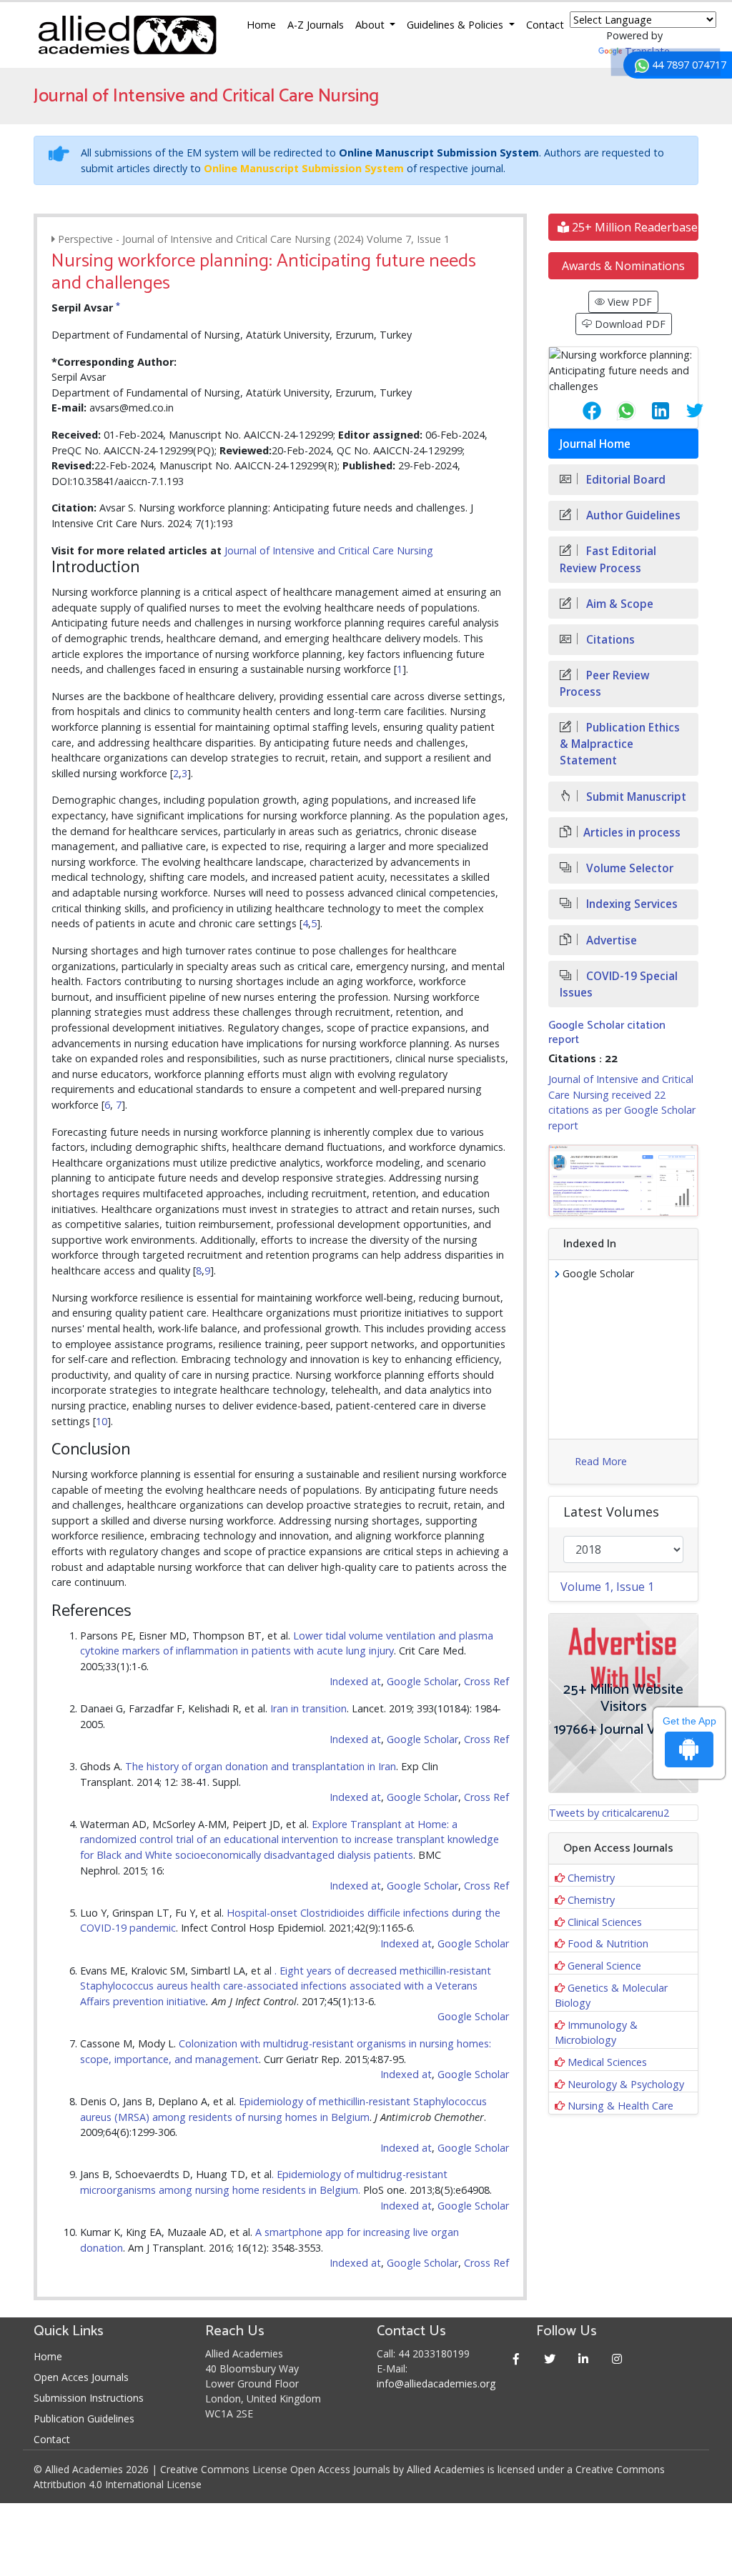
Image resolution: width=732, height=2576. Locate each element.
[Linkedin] (583, 2358)
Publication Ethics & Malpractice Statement (620, 744)
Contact (545, 25)
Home (261, 25)
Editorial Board (624, 480)
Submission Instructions (89, 2398)
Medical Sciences (607, 2062)
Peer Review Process (605, 684)
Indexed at (355, 1681)
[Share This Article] (580, 411)
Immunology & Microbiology (596, 2033)
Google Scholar (422, 1681)
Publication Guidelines (84, 2418)
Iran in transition (308, 1708)
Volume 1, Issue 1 (607, 1587)
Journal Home (595, 444)
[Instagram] (617, 2358)
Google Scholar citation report (607, 1032)
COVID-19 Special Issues (619, 984)
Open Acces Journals (81, 2377)
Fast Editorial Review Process (608, 559)
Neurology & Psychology (626, 2084)
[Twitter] (549, 2358)
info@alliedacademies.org (436, 2383)
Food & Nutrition (608, 1943)
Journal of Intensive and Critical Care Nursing (329, 550)
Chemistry (591, 1878)
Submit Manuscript (635, 797)
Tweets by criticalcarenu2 (609, 1813)
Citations (609, 640)
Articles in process (632, 833)
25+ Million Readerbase (633, 227)
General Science (604, 1966)
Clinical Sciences (605, 1922)
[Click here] (623, 1180)
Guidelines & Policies (456, 25)
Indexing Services (630, 904)
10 (102, 1421)
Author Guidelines (632, 515)
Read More (601, 1461)
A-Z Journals (316, 25)
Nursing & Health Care (620, 2106)
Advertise (610, 940)
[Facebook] (516, 2358)
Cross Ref (486, 1681)
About (371, 25)
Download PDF (629, 324)
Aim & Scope (618, 604)
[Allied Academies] (127, 35)
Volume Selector (628, 868)
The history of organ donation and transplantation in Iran (261, 1766)
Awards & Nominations (623, 266)
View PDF (628, 302)
